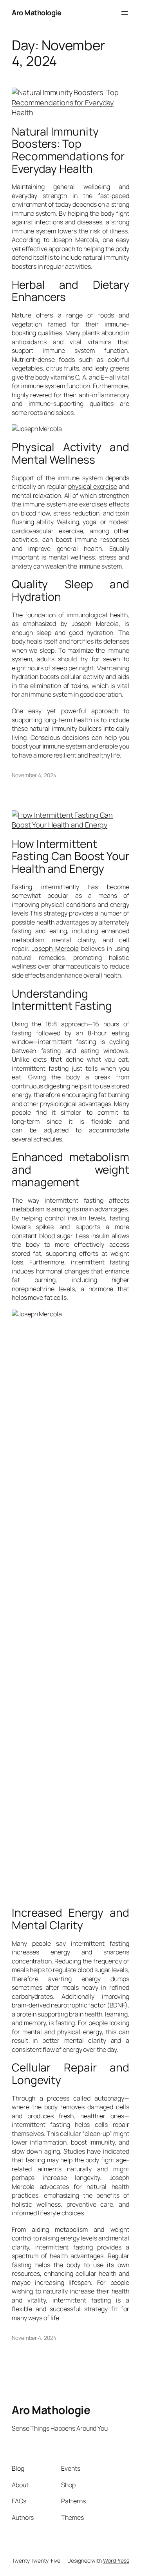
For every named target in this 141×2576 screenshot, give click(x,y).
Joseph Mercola (55, 949)
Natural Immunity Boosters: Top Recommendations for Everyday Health (68, 150)
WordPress (116, 2560)
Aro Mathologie (36, 13)
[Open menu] (125, 13)
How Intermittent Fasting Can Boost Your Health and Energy (70, 856)
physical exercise (93, 486)
